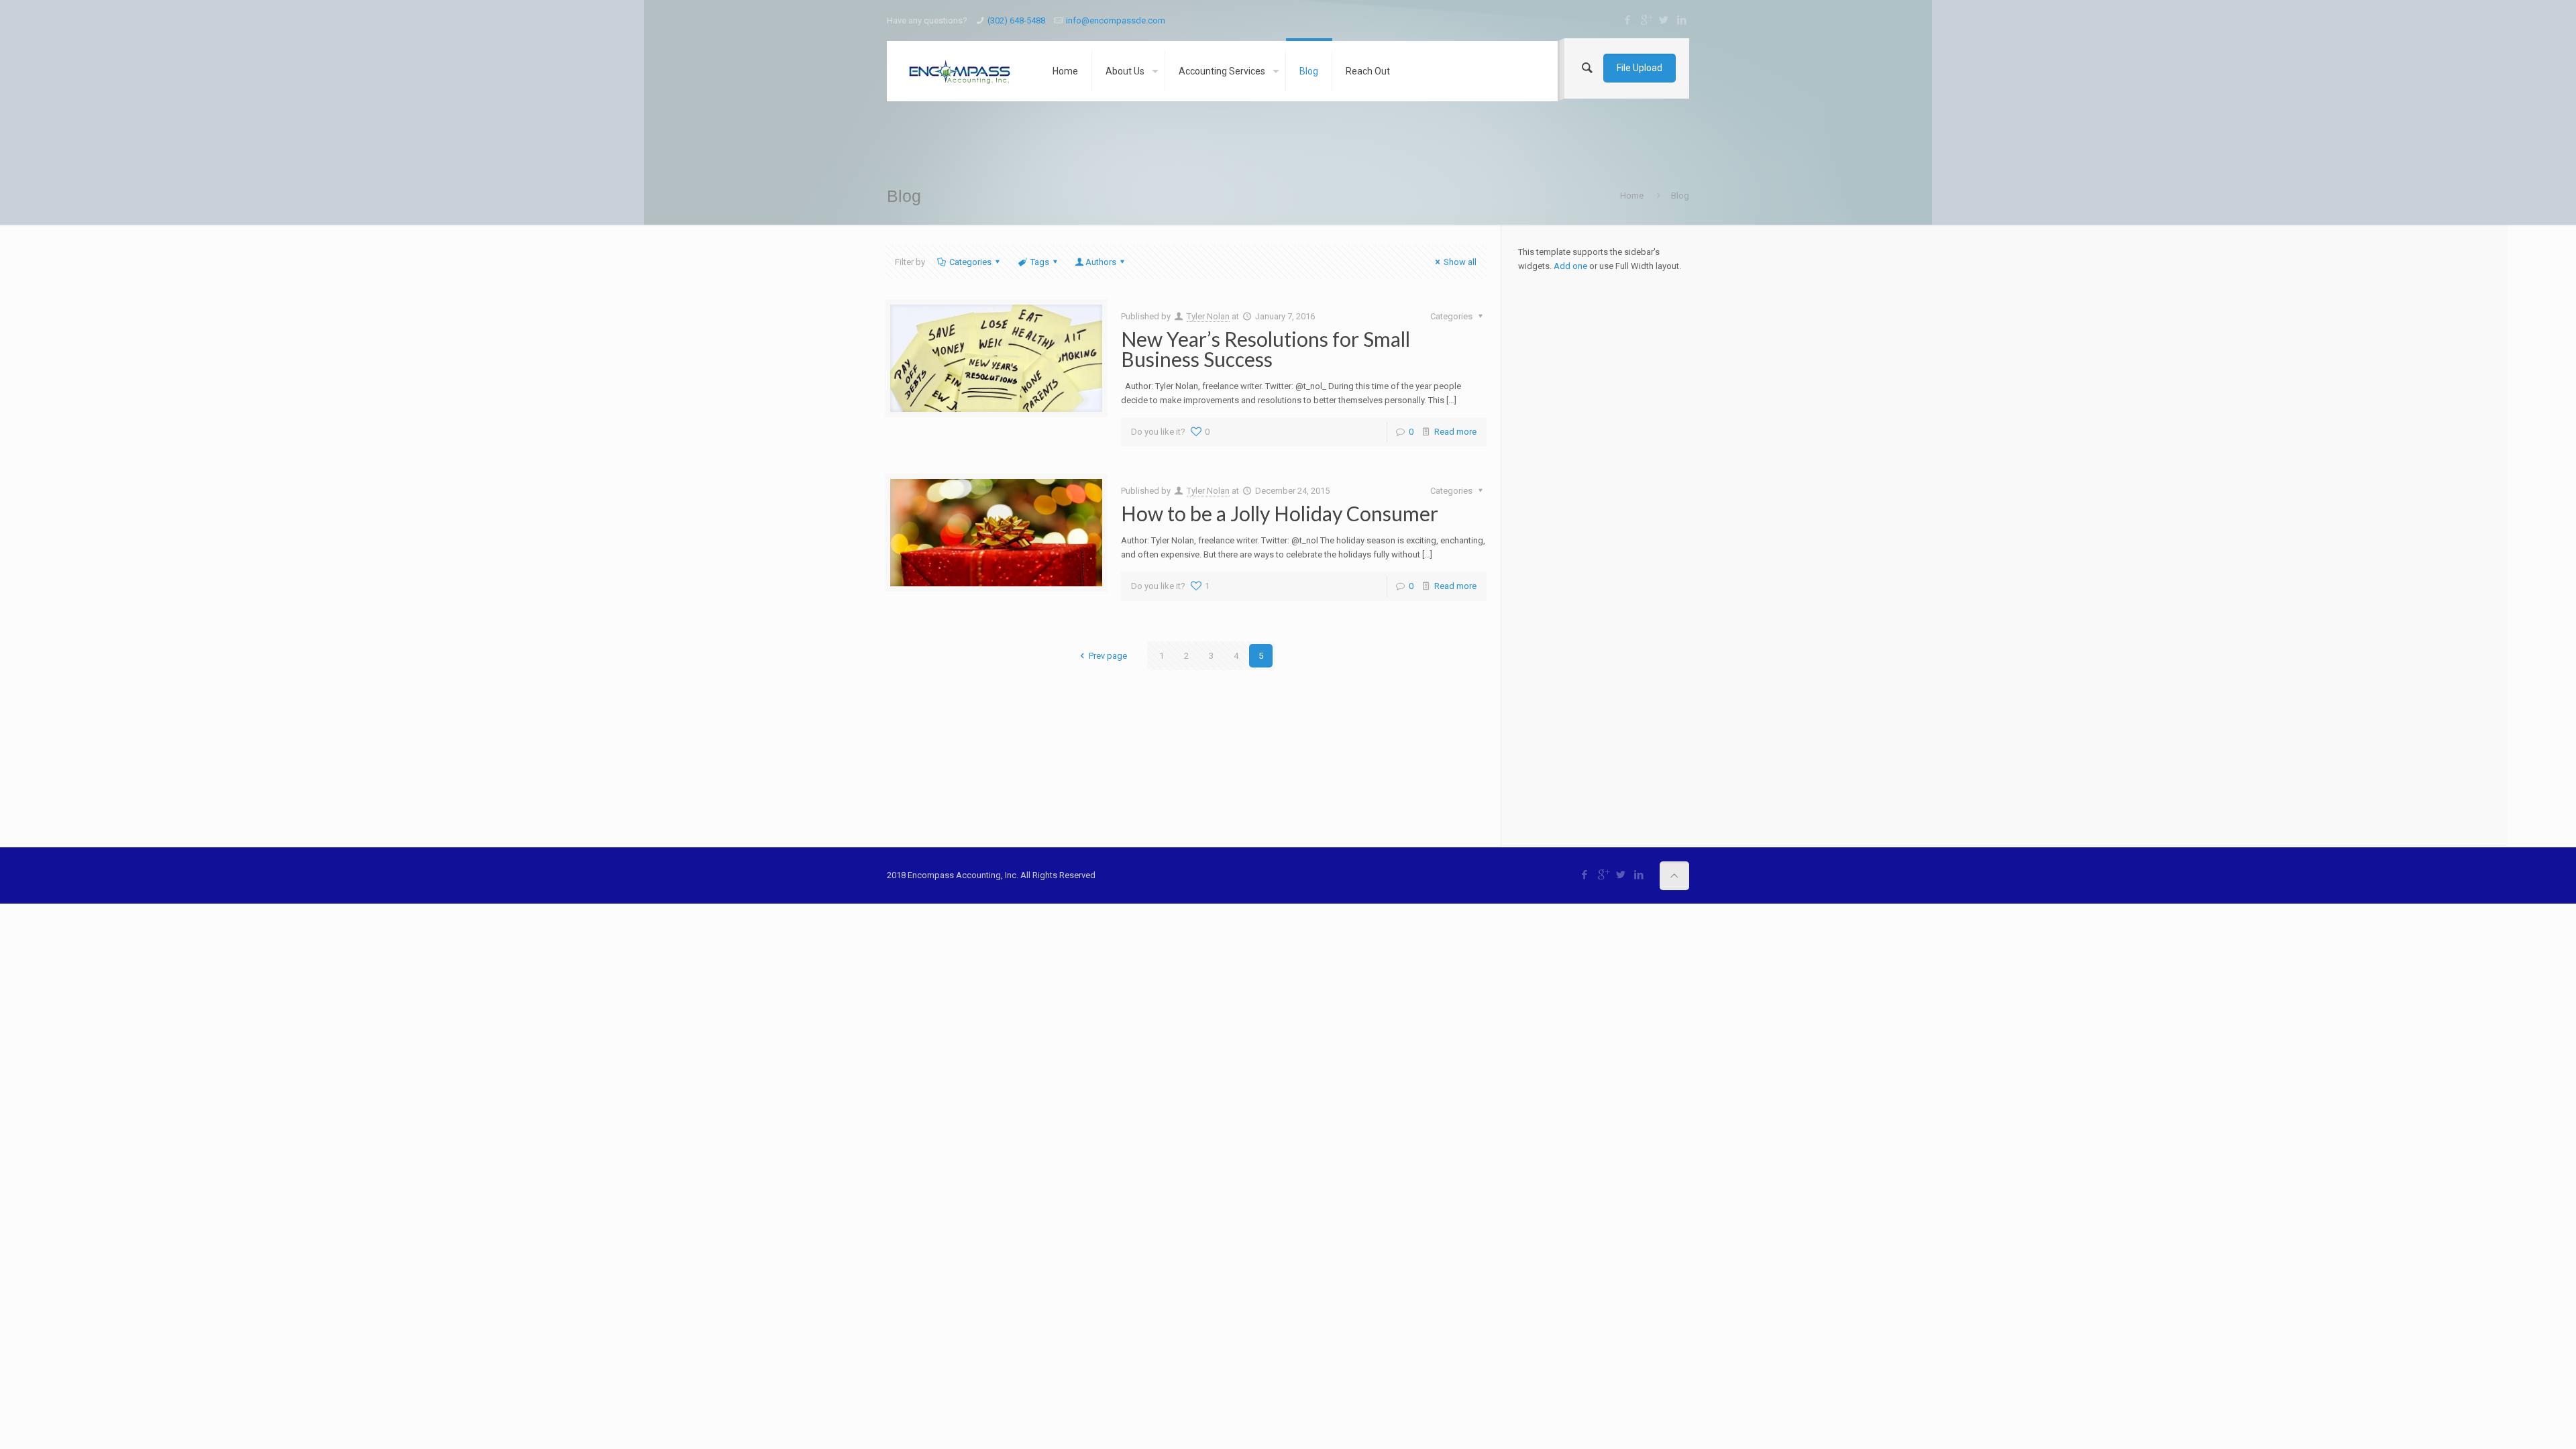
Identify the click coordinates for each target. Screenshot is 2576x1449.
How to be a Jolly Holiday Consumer (1280, 513)
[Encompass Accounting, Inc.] (959, 71)
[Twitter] (1664, 20)
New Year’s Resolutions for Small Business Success (1266, 349)
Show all (1460, 262)
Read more (1455, 432)
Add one (1570, 266)
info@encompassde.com (1116, 20)
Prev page (1108, 656)
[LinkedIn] (1682, 20)
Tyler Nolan (1208, 316)
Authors (1101, 262)
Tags (1040, 262)
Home (1632, 196)
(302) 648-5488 (1016, 20)
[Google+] (1646, 20)
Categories (970, 262)
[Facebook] (1628, 20)
